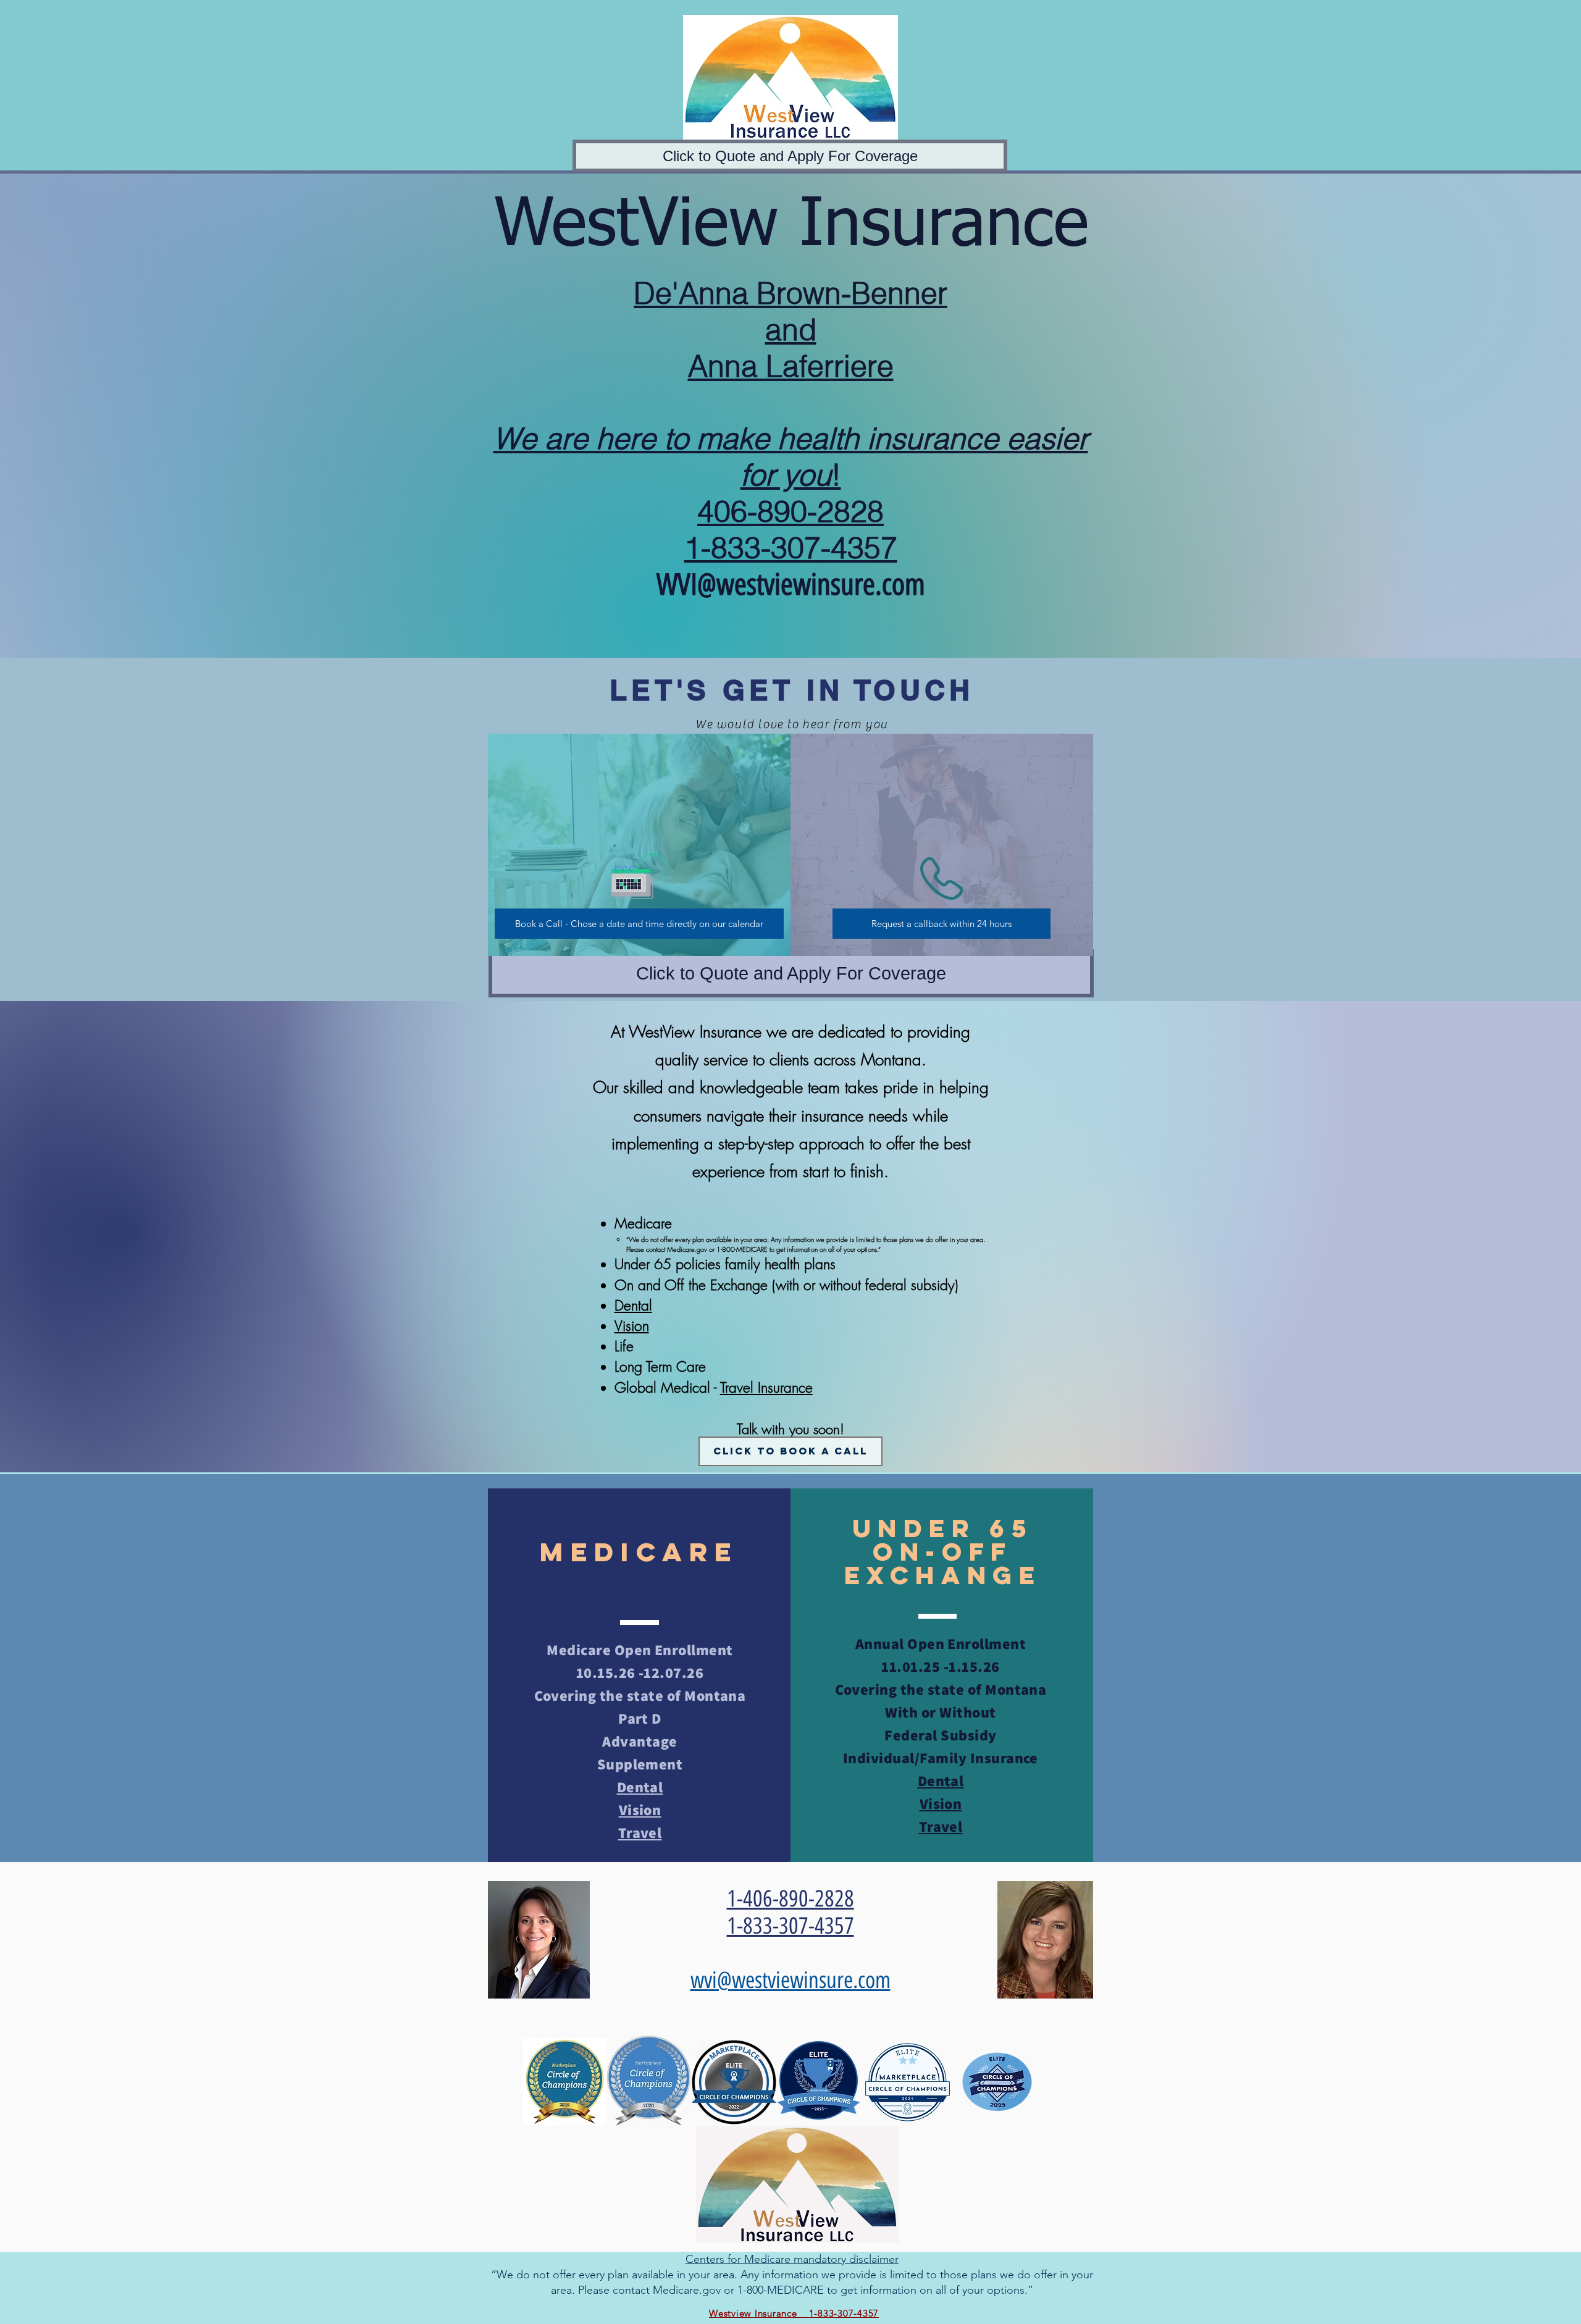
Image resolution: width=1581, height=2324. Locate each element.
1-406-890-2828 (790, 1898)
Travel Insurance (766, 1387)
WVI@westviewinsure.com (791, 584)
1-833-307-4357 (790, 1926)
